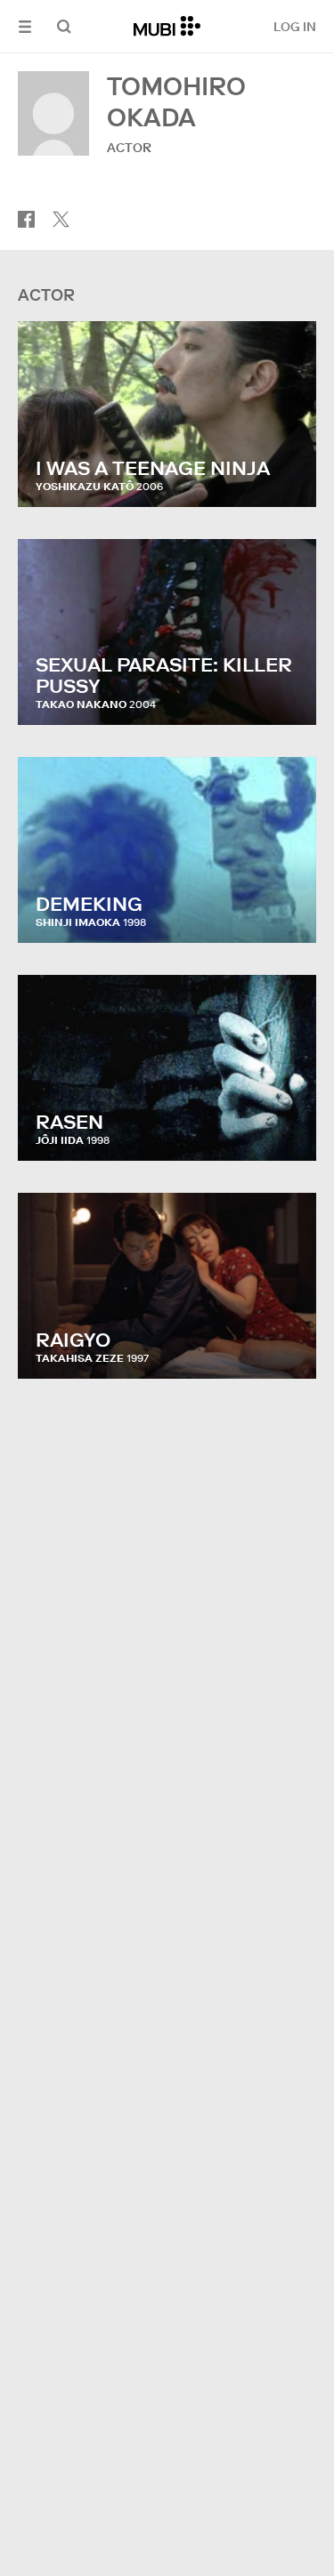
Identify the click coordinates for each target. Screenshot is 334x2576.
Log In (295, 27)
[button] (25, 26)
